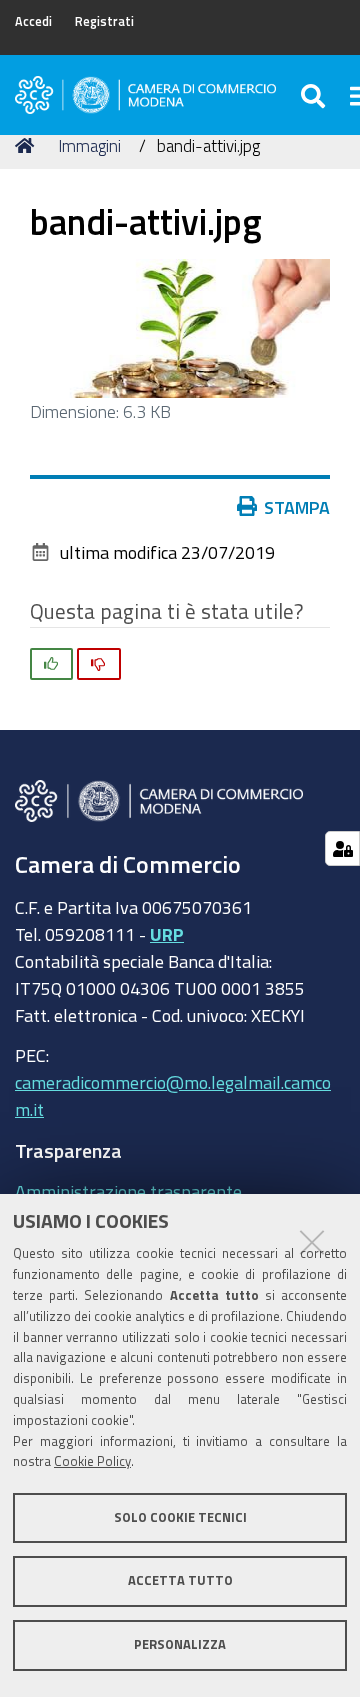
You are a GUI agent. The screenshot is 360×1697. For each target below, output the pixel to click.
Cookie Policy (92, 1461)
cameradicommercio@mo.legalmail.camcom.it (173, 1095)
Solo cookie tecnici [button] (180, 1517)
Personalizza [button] (180, 1644)
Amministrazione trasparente (128, 1191)
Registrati (104, 21)
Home (28, 146)
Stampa (297, 507)
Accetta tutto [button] (180, 1580)
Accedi (33, 21)
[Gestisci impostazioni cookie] (342, 848)
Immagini (89, 145)
